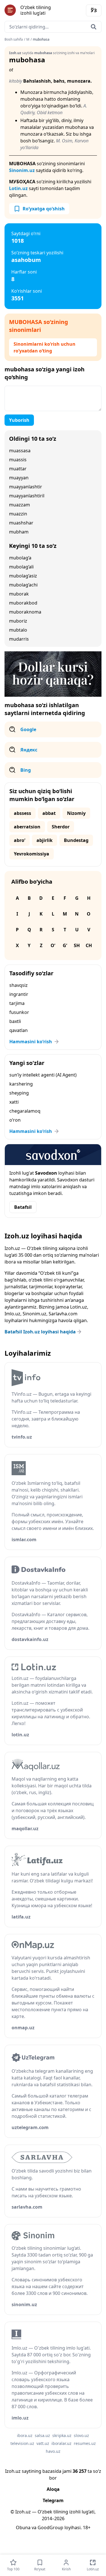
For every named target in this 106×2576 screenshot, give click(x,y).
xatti (14, 1102)
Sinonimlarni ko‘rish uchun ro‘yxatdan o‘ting (45, 347)
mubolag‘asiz (23, 576)
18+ (87, 2528)
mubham (19, 532)
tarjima (17, 1003)
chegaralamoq (25, 1111)
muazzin (18, 514)
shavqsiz (19, 985)
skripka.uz (62, 2435)
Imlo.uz (12, 1314)
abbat (49, 813)
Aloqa (53, 2489)
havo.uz (53, 2451)
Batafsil (23, 1207)
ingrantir (19, 994)
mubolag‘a (20, 558)
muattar (18, 469)
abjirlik (45, 840)
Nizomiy (76, 813)
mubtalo (18, 630)
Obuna (23, 2528)
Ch (89, 945)
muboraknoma (25, 612)
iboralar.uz (61, 2443)
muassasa (20, 451)
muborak (19, 594)
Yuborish (19, 420)
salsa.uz (42, 2435)
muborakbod (23, 603)
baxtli (15, 1021)
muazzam (20, 505)
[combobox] (53, 27)
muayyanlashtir (26, 487)
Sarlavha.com (63, 1314)
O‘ (53, 945)
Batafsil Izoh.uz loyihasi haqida (40, 1332)
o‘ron (15, 1120)
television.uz (22, 2443)
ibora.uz (25, 2435)
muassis (18, 460)
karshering (21, 1084)
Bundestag (76, 840)
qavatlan (19, 1030)
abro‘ (20, 840)
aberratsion (27, 827)
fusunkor (19, 1012)
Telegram (53, 2500)
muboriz (18, 621)
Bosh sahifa (14, 39)
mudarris (19, 639)
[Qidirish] (94, 27)
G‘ (65, 945)
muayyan (19, 478)
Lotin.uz (18, 188)
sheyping (19, 1093)
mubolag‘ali (21, 567)
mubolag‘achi (23, 585)
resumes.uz (85, 2443)
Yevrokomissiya (32, 854)
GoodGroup (50, 2528)
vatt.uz (43, 2443)
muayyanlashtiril (27, 496)
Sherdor (61, 827)
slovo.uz (81, 2435)
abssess (22, 813)
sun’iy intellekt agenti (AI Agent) (43, 1075)
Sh (77, 945)
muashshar (21, 523)
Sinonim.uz (22, 170)
